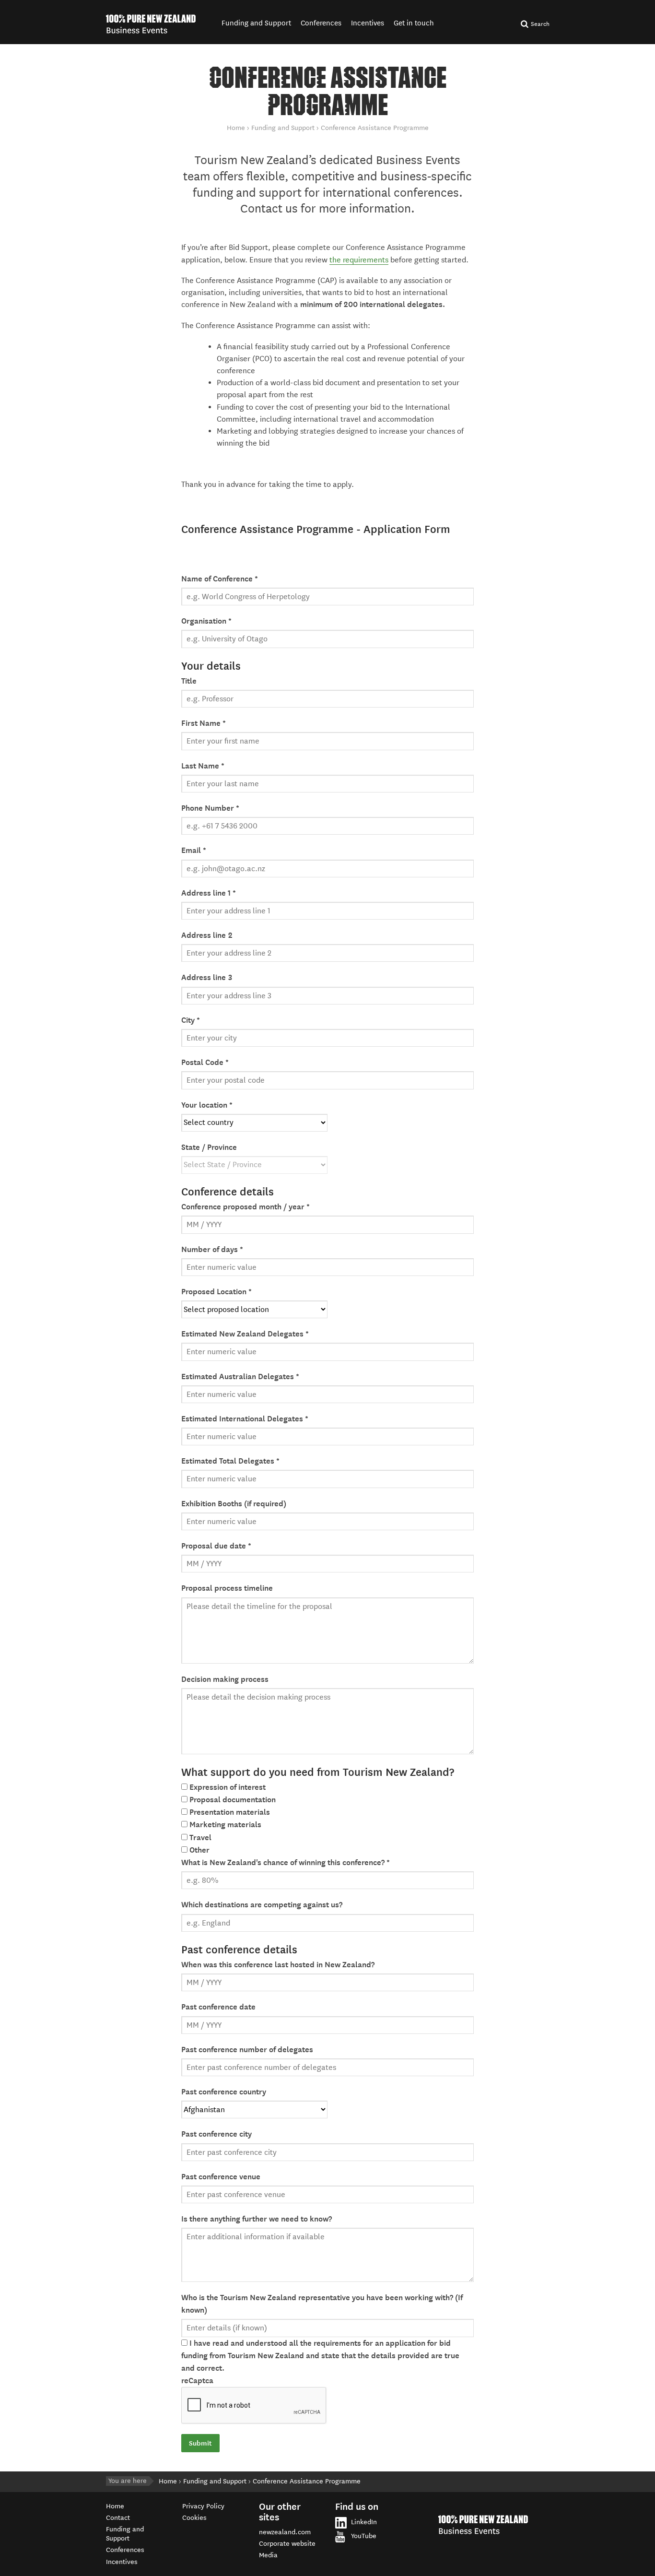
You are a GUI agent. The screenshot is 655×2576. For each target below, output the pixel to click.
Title (189, 681)
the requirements (359, 260)
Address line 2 (207, 935)
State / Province (209, 1147)
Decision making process (225, 1679)
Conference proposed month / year (246, 1207)
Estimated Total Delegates (230, 1461)
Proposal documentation (233, 1800)
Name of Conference (220, 579)
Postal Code (205, 1063)
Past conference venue (221, 2177)
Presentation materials (230, 1812)
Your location (207, 1105)
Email (194, 851)
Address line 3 (207, 978)
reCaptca (197, 2381)
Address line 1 (209, 893)
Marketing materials (225, 1825)
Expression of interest (228, 1787)
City (191, 1020)
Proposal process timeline (227, 1588)
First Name (204, 723)
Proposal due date (216, 1546)
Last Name (203, 766)
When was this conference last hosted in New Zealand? (278, 1965)
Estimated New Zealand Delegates (245, 1334)
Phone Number (210, 808)
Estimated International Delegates (245, 1419)
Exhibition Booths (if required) (234, 1504)
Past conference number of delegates (247, 2050)
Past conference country (224, 2092)
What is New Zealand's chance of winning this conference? (286, 1863)
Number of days (212, 1250)
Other (199, 1850)
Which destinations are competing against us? (262, 1905)
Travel (200, 1838)
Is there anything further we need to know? (257, 2219)
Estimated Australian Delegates (240, 1377)
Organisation (206, 621)
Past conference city (216, 2134)
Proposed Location (216, 1292)
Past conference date (218, 2007)
